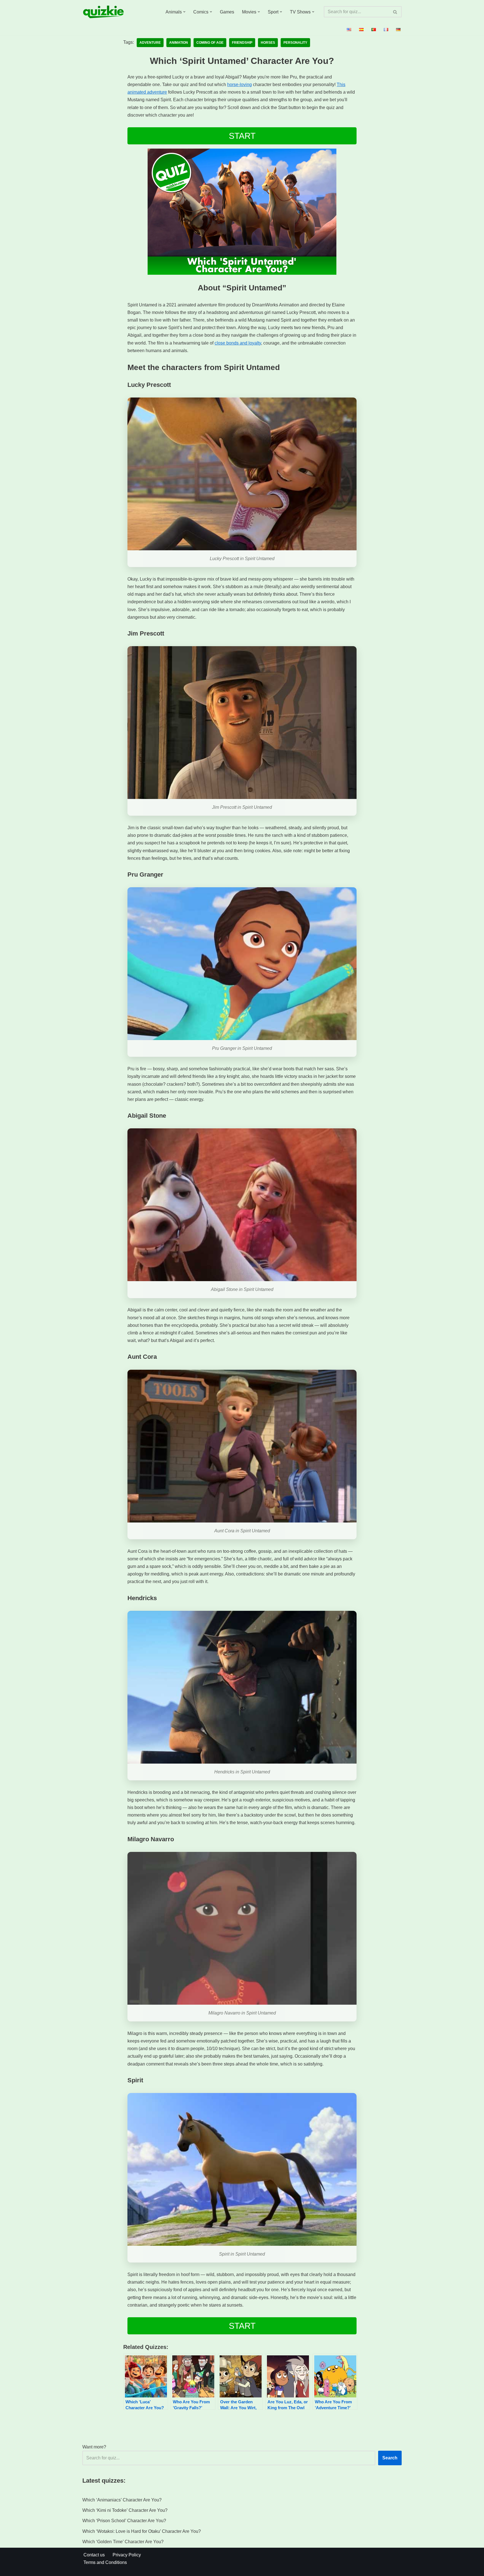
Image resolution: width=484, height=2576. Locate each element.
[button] (184, 12)
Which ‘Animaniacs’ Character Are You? (122, 2500)
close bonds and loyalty (238, 343)
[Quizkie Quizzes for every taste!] (103, 12)
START (242, 136)
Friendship (242, 43)
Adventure (150, 43)
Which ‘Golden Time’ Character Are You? (123, 2542)
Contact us (94, 2555)
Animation (179, 43)
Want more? (94, 2447)
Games (227, 12)
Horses (268, 43)
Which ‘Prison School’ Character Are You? (124, 2521)
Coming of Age (210, 43)
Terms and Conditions (105, 2562)
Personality (295, 43)
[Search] (395, 12)
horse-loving (239, 85)
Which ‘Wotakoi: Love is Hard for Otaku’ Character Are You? (142, 2531)
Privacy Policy (127, 2555)
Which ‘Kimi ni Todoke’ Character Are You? (125, 2510)
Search (390, 2458)
